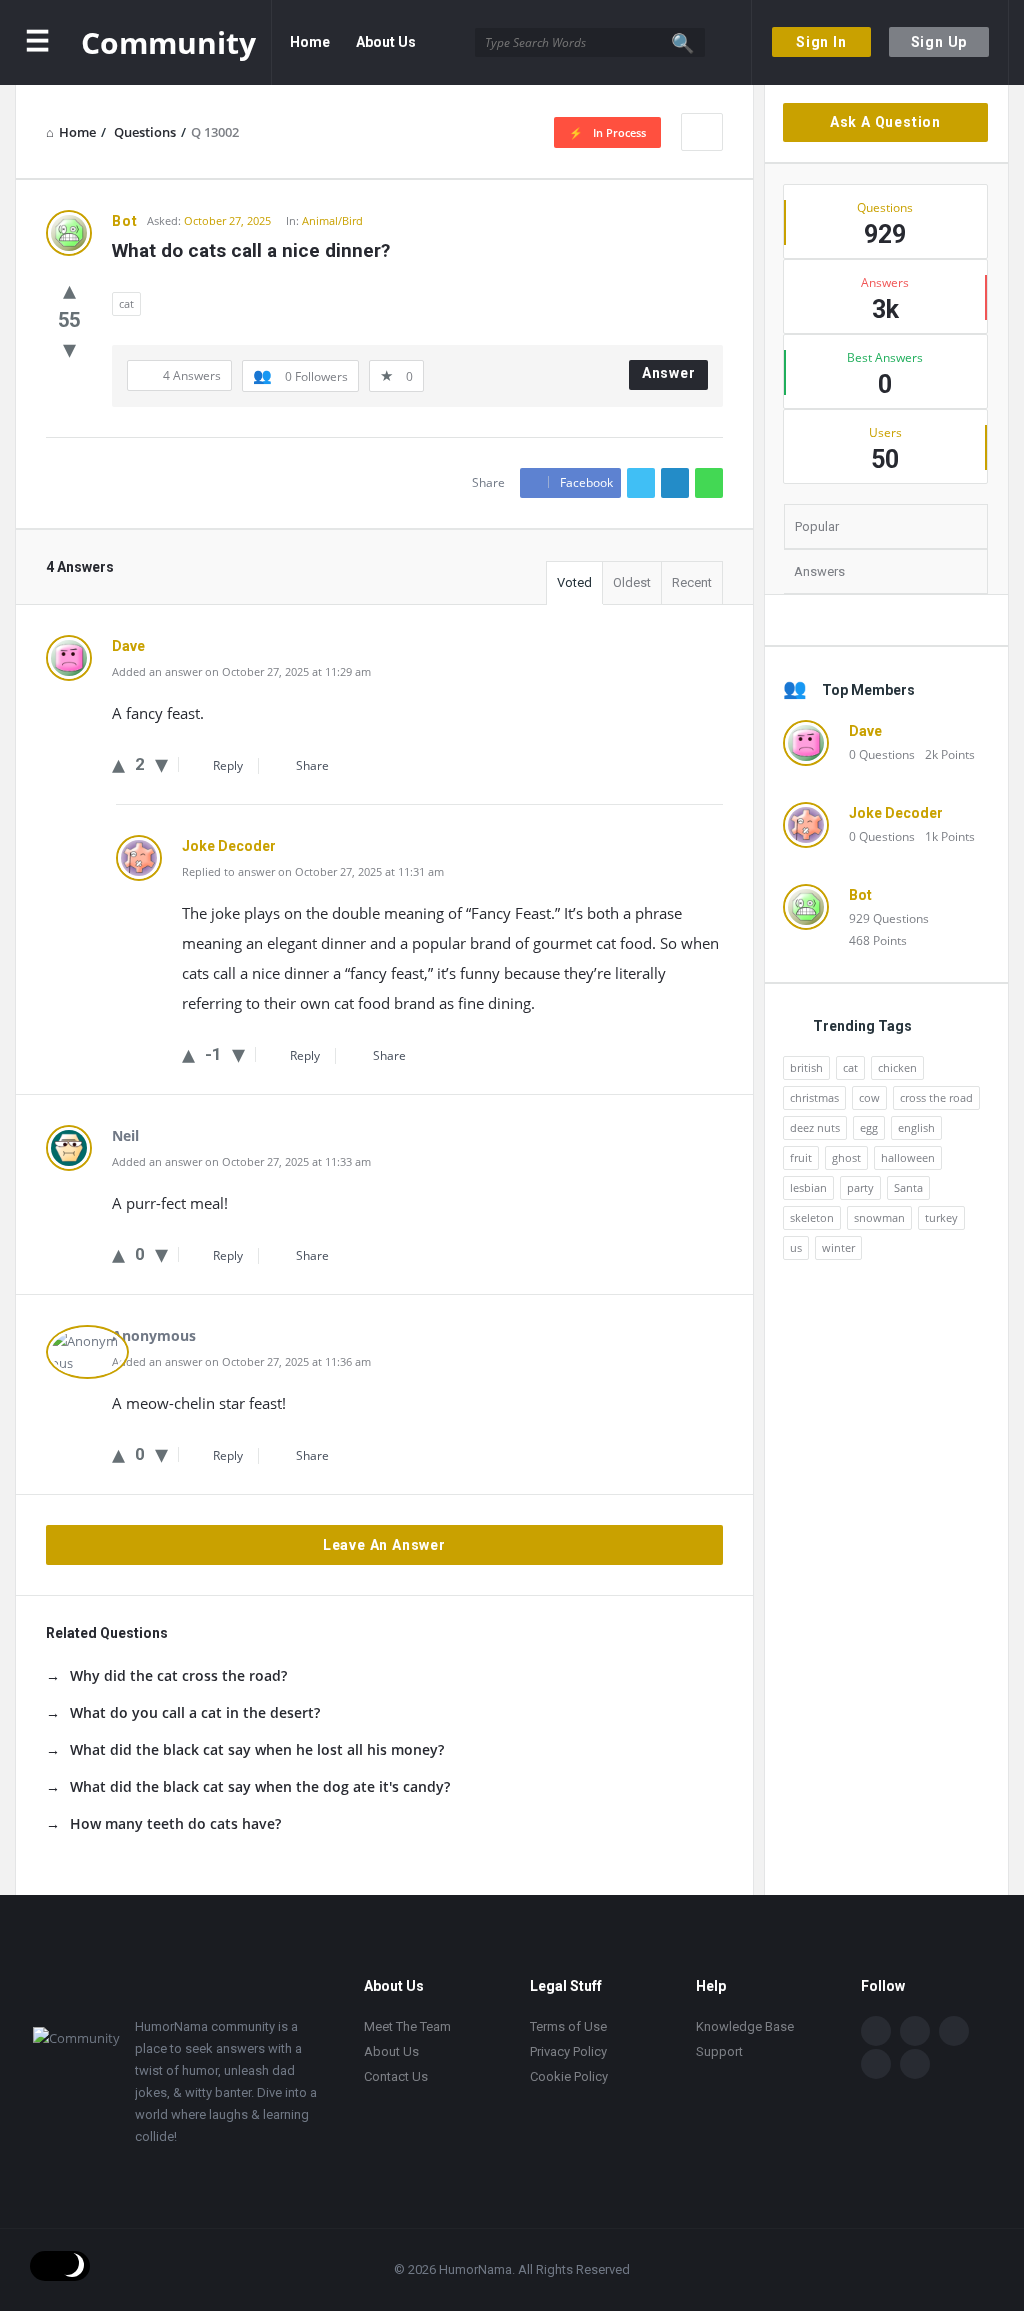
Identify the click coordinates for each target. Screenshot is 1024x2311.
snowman (879, 1217)
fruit (801, 1157)
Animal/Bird (332, 220)
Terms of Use (568, 2026)
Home (310, 42)
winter (838, 1247)
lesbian (808, 1187)
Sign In (821, 42)
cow (869, 1097)
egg (869, 1127)
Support (719, 2051)
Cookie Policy (569, 2076)
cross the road (936, 1097)
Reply (228, 765)
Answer (669, 373)
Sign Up (939, 42)
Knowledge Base (745, 2026)
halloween (908, 1157)
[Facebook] (876, 2031)
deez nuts (815, 1127)
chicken (897, 1067)
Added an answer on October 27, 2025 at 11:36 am (241, 1361)
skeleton (812, 1217)
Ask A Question (885, 122)
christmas (814, 1097)
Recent (692, 582)
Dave (865, 731)
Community (168, 42)
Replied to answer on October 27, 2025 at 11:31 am (313, 871)
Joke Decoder (896, 813)
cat (126, 303)
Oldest (632, 582)
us (796, 1247)
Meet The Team (407, 2026)
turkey (941, 1217)
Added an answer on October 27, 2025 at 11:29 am (241, 671)
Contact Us (384, 127)
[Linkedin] (954, 2031)
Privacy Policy (568, 2051)
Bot (860, 895)
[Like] (69, 289)
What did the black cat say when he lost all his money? (257, 1749)
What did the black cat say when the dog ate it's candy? (260, 1786)
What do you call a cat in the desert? (195, 1712)
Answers (819, 571)
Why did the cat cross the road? (178, 1675)
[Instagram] (876, 2064)
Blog (305, 127)
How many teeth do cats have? (175, 1823)
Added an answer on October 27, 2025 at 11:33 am (241, 1161)
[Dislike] (69, 348)
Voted (574, 582)
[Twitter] (915, 2031)
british (806, 1067)
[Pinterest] (915, 2064)
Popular (817, 526)
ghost (846, 1157)
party (860, 1187)
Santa (908, 1187)
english (916, 1127)
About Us (386, 42)
